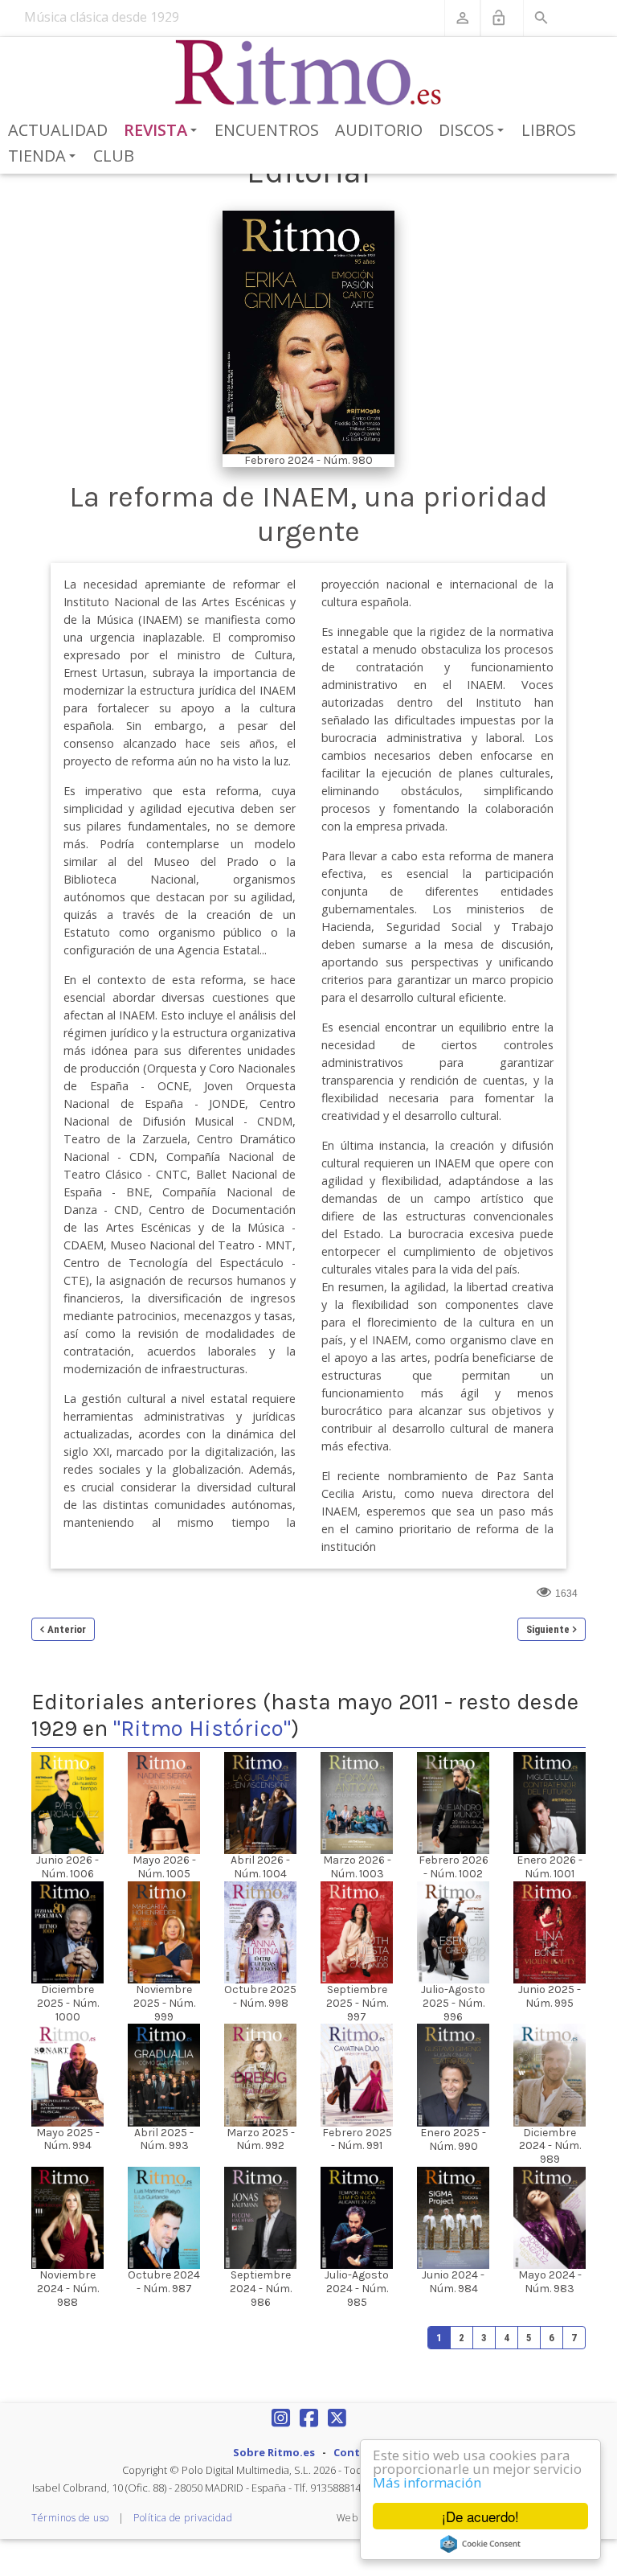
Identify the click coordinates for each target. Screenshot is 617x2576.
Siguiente (548, 1629)
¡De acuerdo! (480, 2516)
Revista (163, 131)
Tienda (45, 157)
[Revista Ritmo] (309, 73)
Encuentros (267, 130)
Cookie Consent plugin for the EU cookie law (480, 2544)
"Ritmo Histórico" (202, 1728)
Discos (474, 131)
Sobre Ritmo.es (274, 2452)
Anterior (67, 1629)
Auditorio (379, 130)
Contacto (359, 2452)
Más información (427, 2482)
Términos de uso (70, 2518)
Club (114, 156)
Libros (549, 130)
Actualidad (58, 130)
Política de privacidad (183, 2518)
